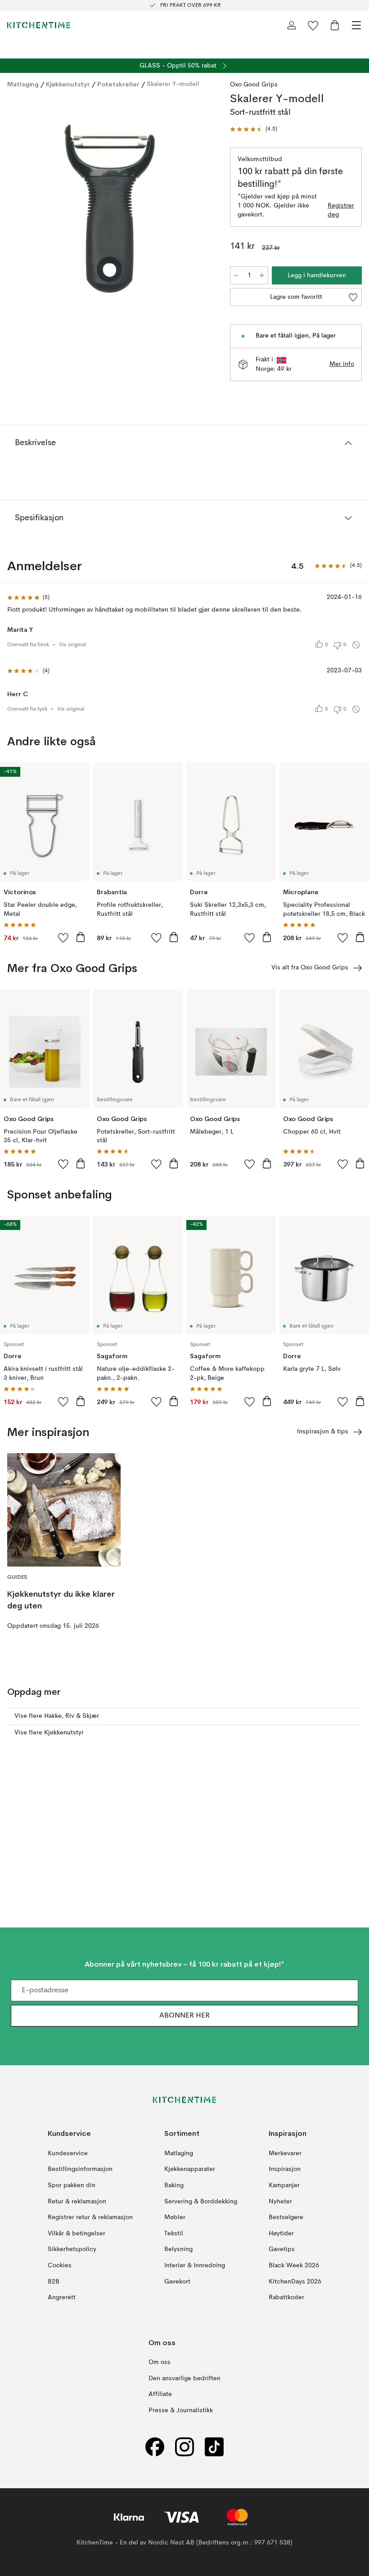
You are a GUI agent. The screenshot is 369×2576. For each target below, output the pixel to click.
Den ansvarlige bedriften (184, 2378)
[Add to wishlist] (63, 937)
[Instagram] (184, 2447)
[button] (254, 129)
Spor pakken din (72, 2185)
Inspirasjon (285, 2169)
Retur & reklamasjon (77, 2201)
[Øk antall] (262, 275)
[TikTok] (214, 2447)
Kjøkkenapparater (190, 2169)
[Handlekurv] (335, 25)
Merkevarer (285, 2153)
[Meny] (356, 25)
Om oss (160, 2362)
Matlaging (23, 84)
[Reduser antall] (236, 275)
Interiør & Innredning (195, 2265)
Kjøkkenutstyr (68, 84)
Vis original (72, 645)
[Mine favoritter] (313, 25)
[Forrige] (16, 207)
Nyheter (280, 2201)
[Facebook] (155, 2447)
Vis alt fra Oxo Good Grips (310, 968)
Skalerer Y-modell (173, 84)
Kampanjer (284, 2185)
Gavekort (177, 2281)
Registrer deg (341, 210)
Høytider (281, 2233)
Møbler (175, 2217)
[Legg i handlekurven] (81, 937)
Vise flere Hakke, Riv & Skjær (57, 1716)
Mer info (342, 364)
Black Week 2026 (294, 2265)
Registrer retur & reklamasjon (90, 2217)
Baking (174, 2185)
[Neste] (203, 207)
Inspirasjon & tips (323, 1432)
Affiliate (160, 2394)
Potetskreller (118, 84)
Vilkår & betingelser (76, 2233)
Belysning (178, 2249)
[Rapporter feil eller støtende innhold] (356, 645)
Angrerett (62, 2297)
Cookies (60, 2265)
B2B (54, 2281)
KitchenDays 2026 (295, 2281)
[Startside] (39, 25)
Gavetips (282, 2249)
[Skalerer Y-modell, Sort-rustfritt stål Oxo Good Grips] (110, 206)
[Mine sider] (292, 25)
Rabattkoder (286, 2297)
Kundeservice (68, 2153)
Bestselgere (286, 2217)
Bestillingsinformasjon (80, 2169)
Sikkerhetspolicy (72, 2249)
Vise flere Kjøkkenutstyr (49, 1733)
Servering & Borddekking (201, 2201)
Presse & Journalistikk (181, 2410)
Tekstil (174, 2233)
